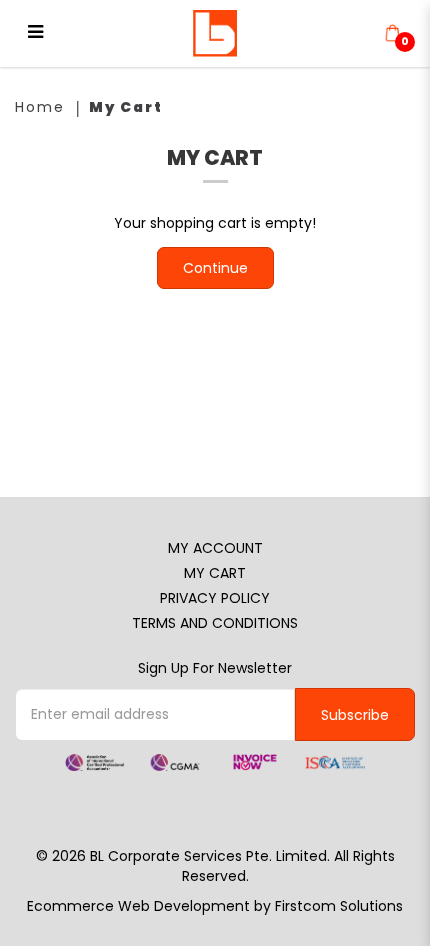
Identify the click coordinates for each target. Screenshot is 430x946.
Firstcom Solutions (339, 906)
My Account (215, 548)
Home (40, 107)
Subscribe (355, 715)
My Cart (126, 107)
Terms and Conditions (215, 623)
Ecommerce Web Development (138, 906)
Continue (215, 268)
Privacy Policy (215, 598)
